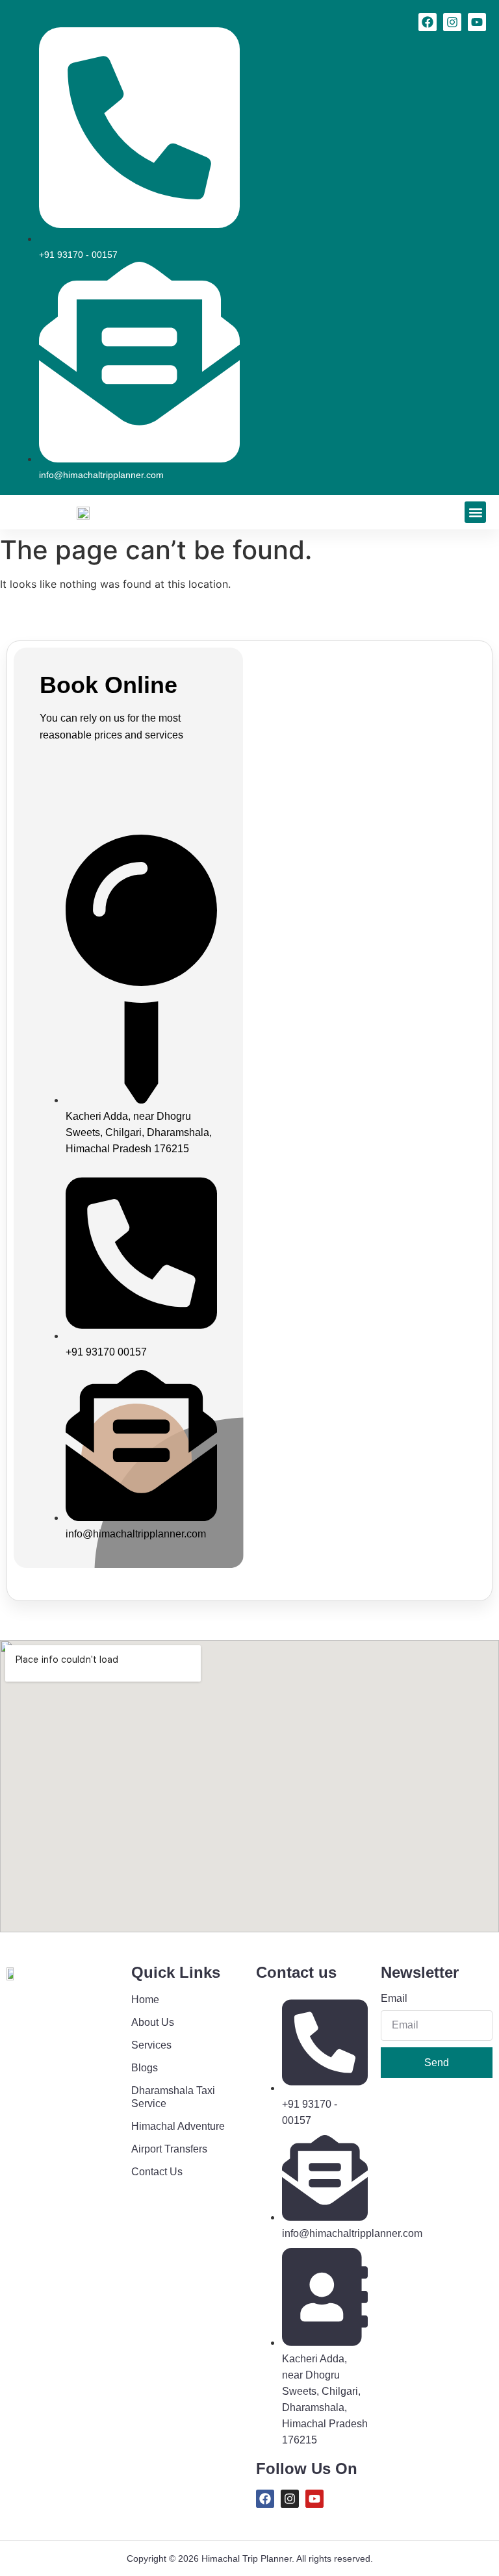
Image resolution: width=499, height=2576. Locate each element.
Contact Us (157, 2172)
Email (394, 1999)
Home (145, 2000)
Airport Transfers (169, 2149)
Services (151, 2045)
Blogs (145, 2068)
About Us (153, 2022)
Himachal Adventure (178, 2126)
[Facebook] (428, 22)
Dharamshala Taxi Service (173, 2097)
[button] (475, 512)
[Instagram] (452, 22)
